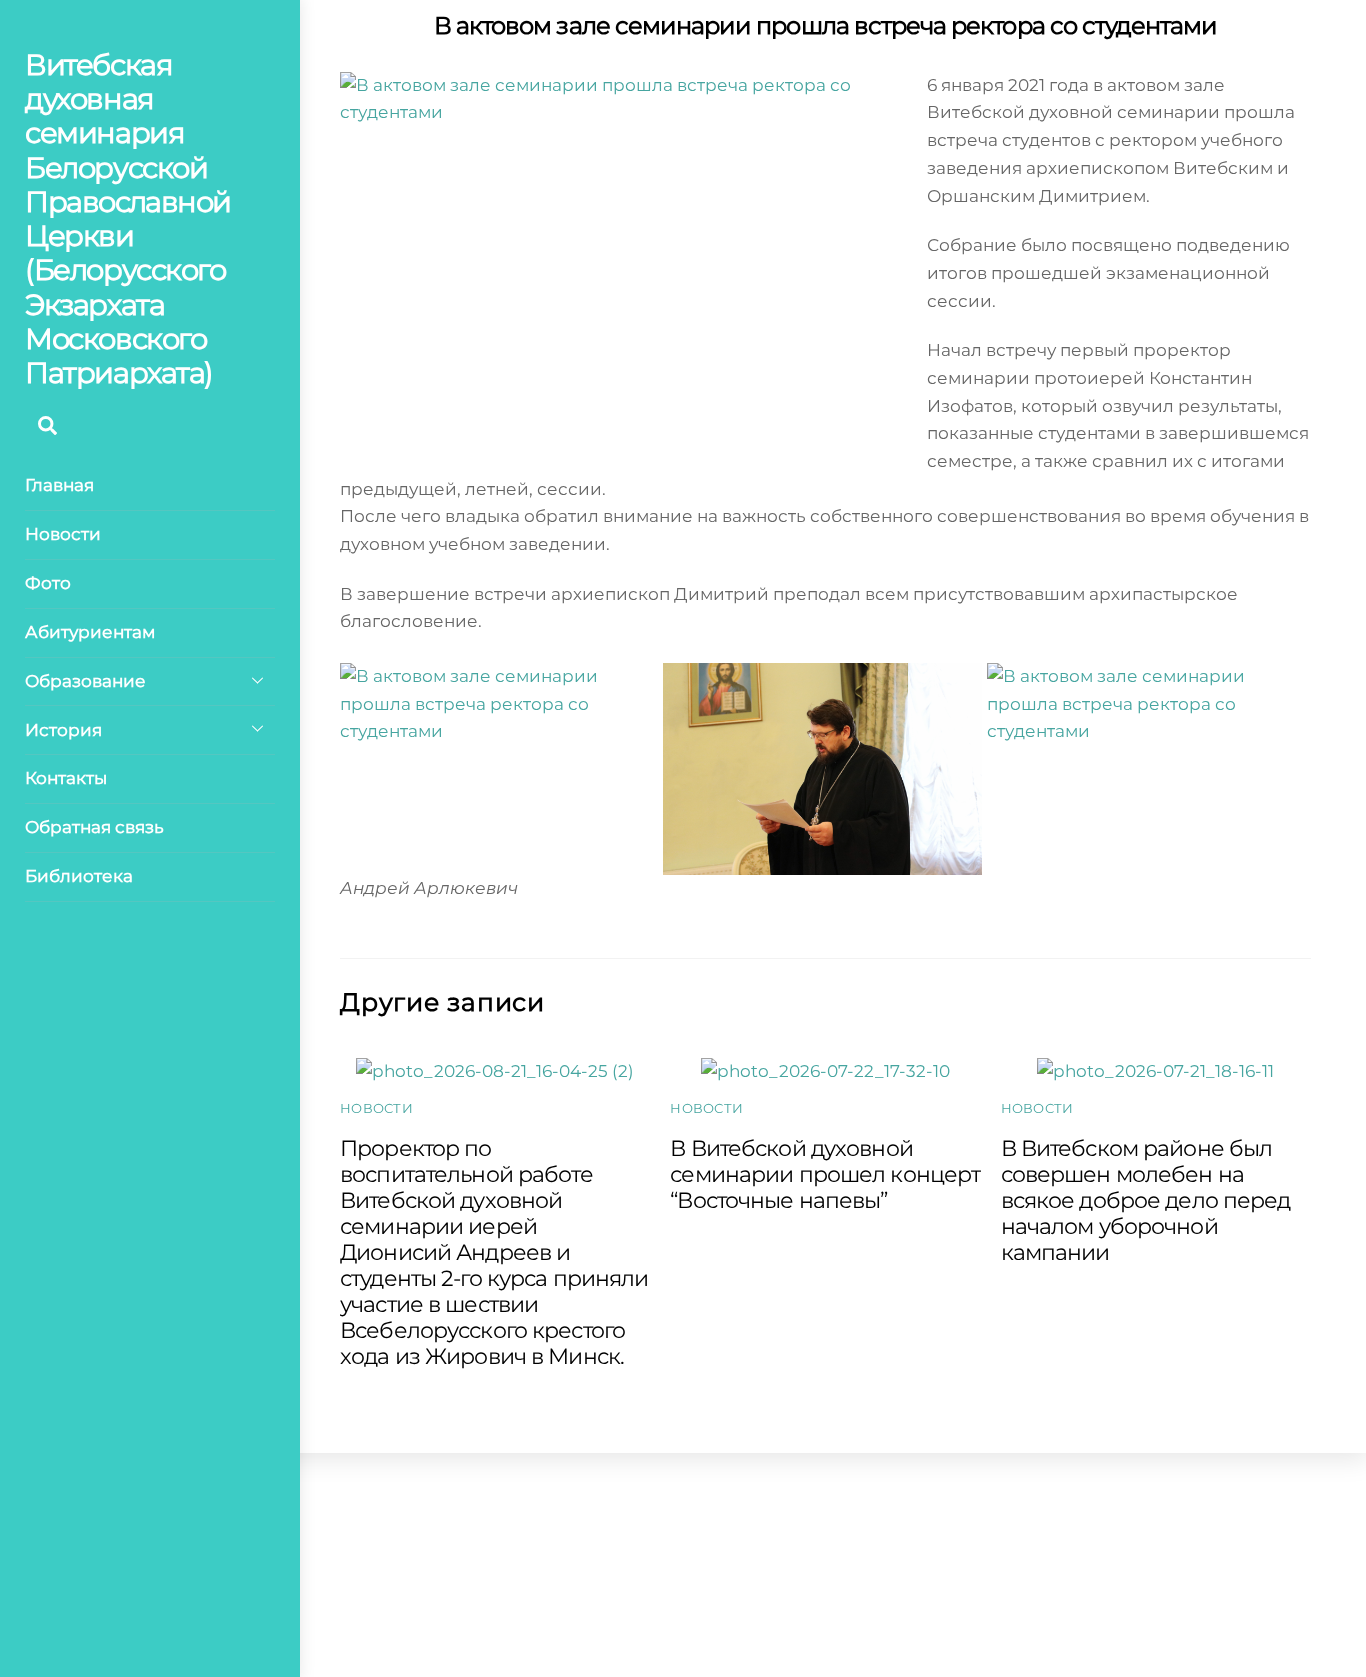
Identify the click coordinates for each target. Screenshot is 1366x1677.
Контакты (66, 778)
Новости (63, 534)
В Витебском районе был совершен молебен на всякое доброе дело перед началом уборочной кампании (1146, 1200)
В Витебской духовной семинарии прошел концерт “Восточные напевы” (825, 1174)
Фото (48, 583)
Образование (85, 681)
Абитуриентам (90, 632)
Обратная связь (94, 827)
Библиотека (79, 876)
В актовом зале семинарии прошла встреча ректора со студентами (826, 25)
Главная (59, 485)
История (63, 730)
